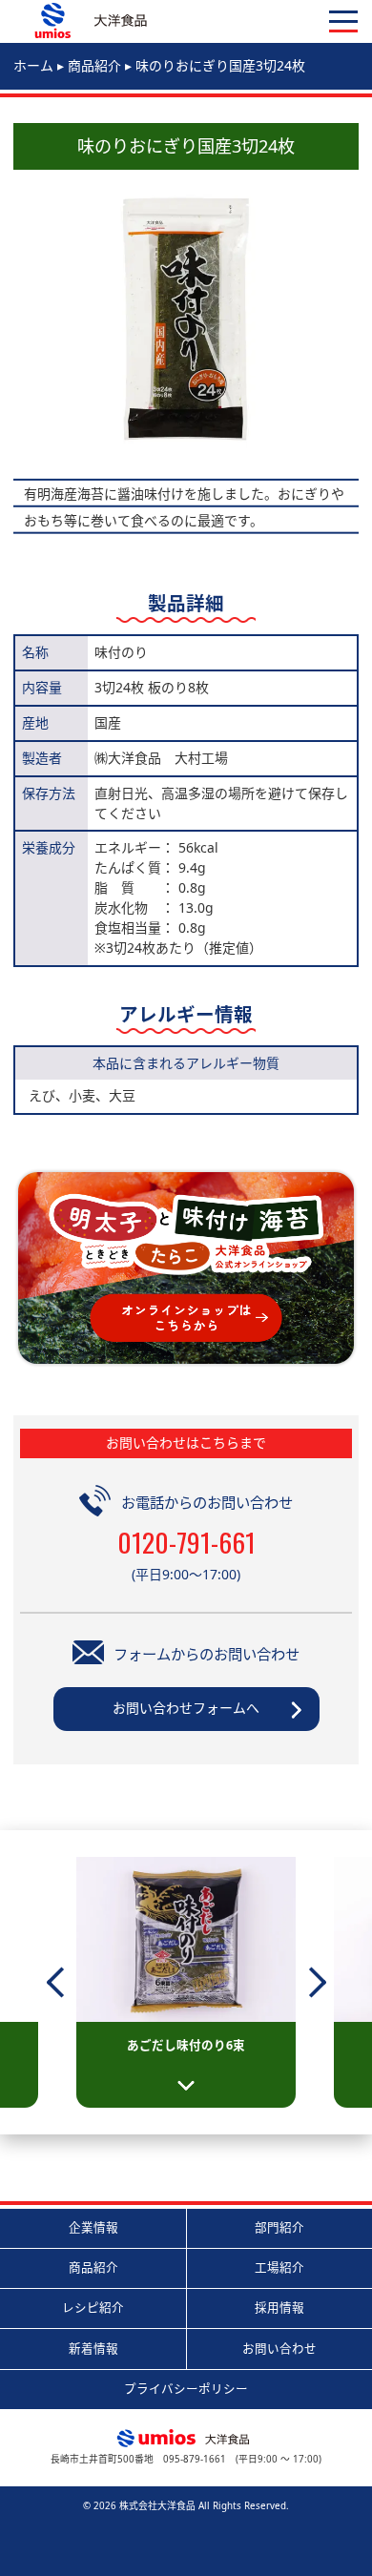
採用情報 (279, 2308)
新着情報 (93, 2349)
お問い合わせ (279, 2349)
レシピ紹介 (93, 2308)
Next (320, 1983)
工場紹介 (279, 2267)
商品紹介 (93, 2267)
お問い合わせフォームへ (186, 1708)
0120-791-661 (186, 1542)
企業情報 (93, 2227)
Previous (70, 1983)
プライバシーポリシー (186, 2389)
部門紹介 (279, 2227)
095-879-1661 (195, 2459)
